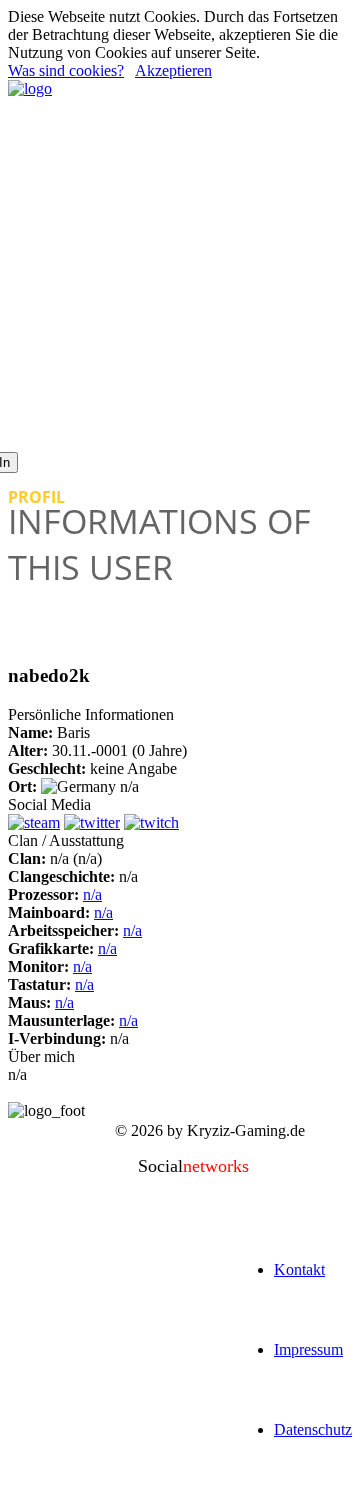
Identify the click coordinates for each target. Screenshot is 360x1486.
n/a (92, 894)
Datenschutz (313, 1429)
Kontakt (299, 1269)
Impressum (308, 1349)
